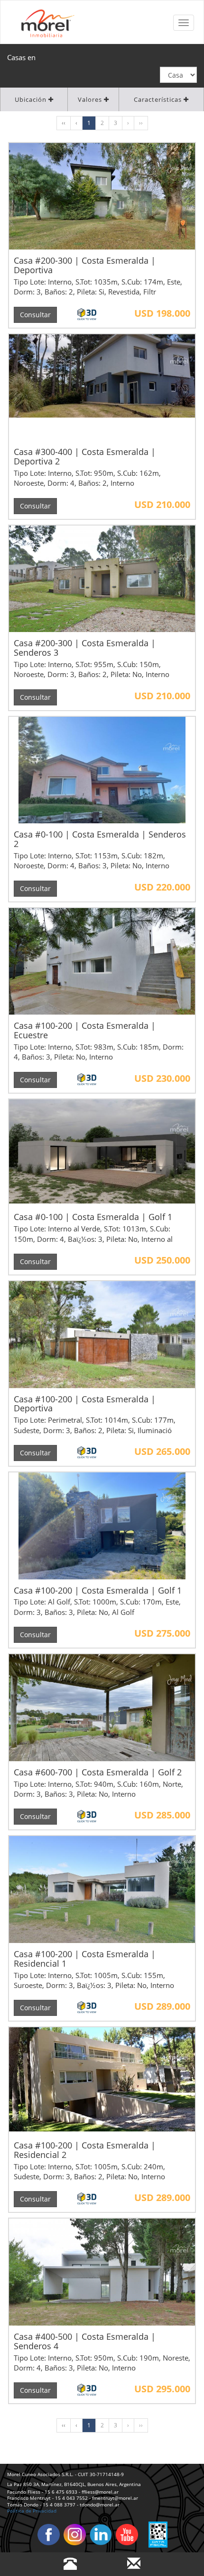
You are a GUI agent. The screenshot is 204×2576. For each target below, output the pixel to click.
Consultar (35, 315)
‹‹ (64, 123)
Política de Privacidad (32, 2511)
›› (141, 123)
